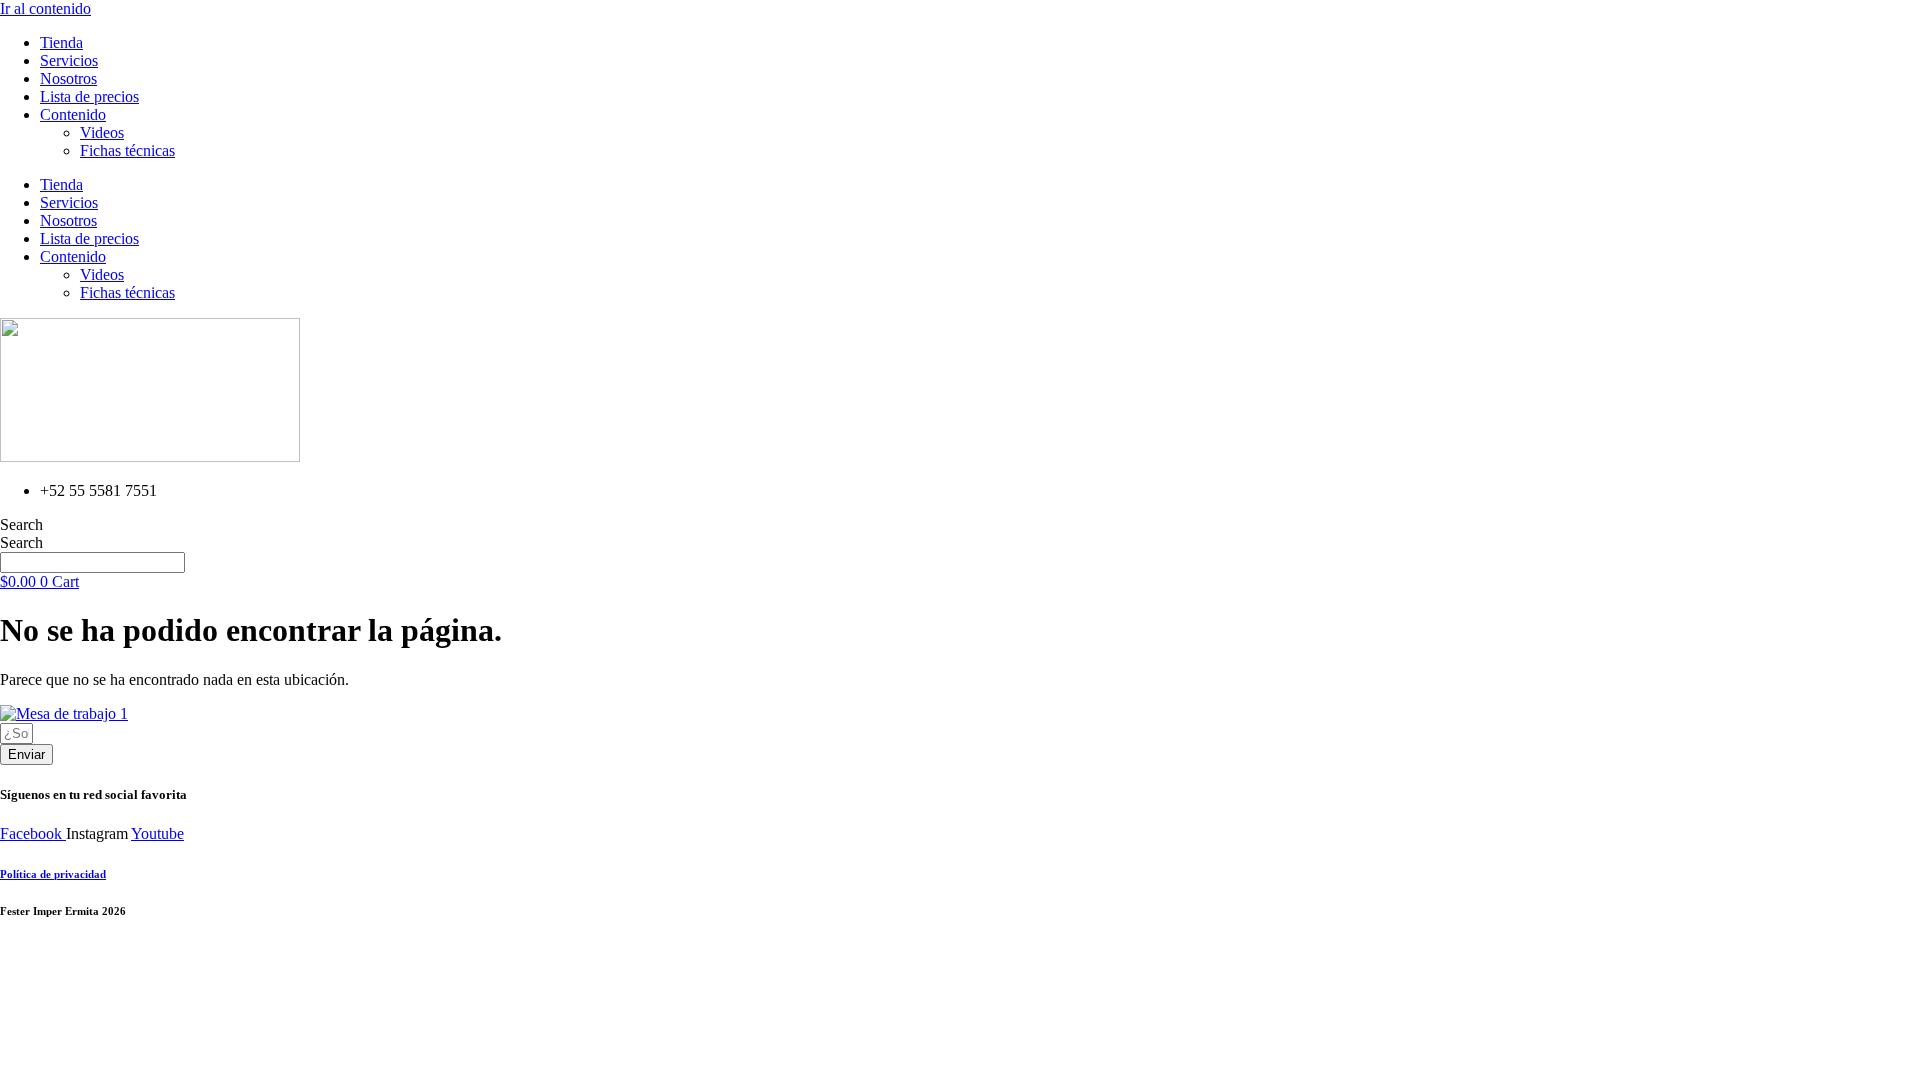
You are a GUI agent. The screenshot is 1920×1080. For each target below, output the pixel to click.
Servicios (69, 60)
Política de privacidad (53, 874)
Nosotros (68, 78)
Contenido (73, 114)
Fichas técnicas (127, 150)
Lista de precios (89, 96)
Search (21, 524)
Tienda (61, 42)
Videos (102, 132)
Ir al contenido (45, 8)
